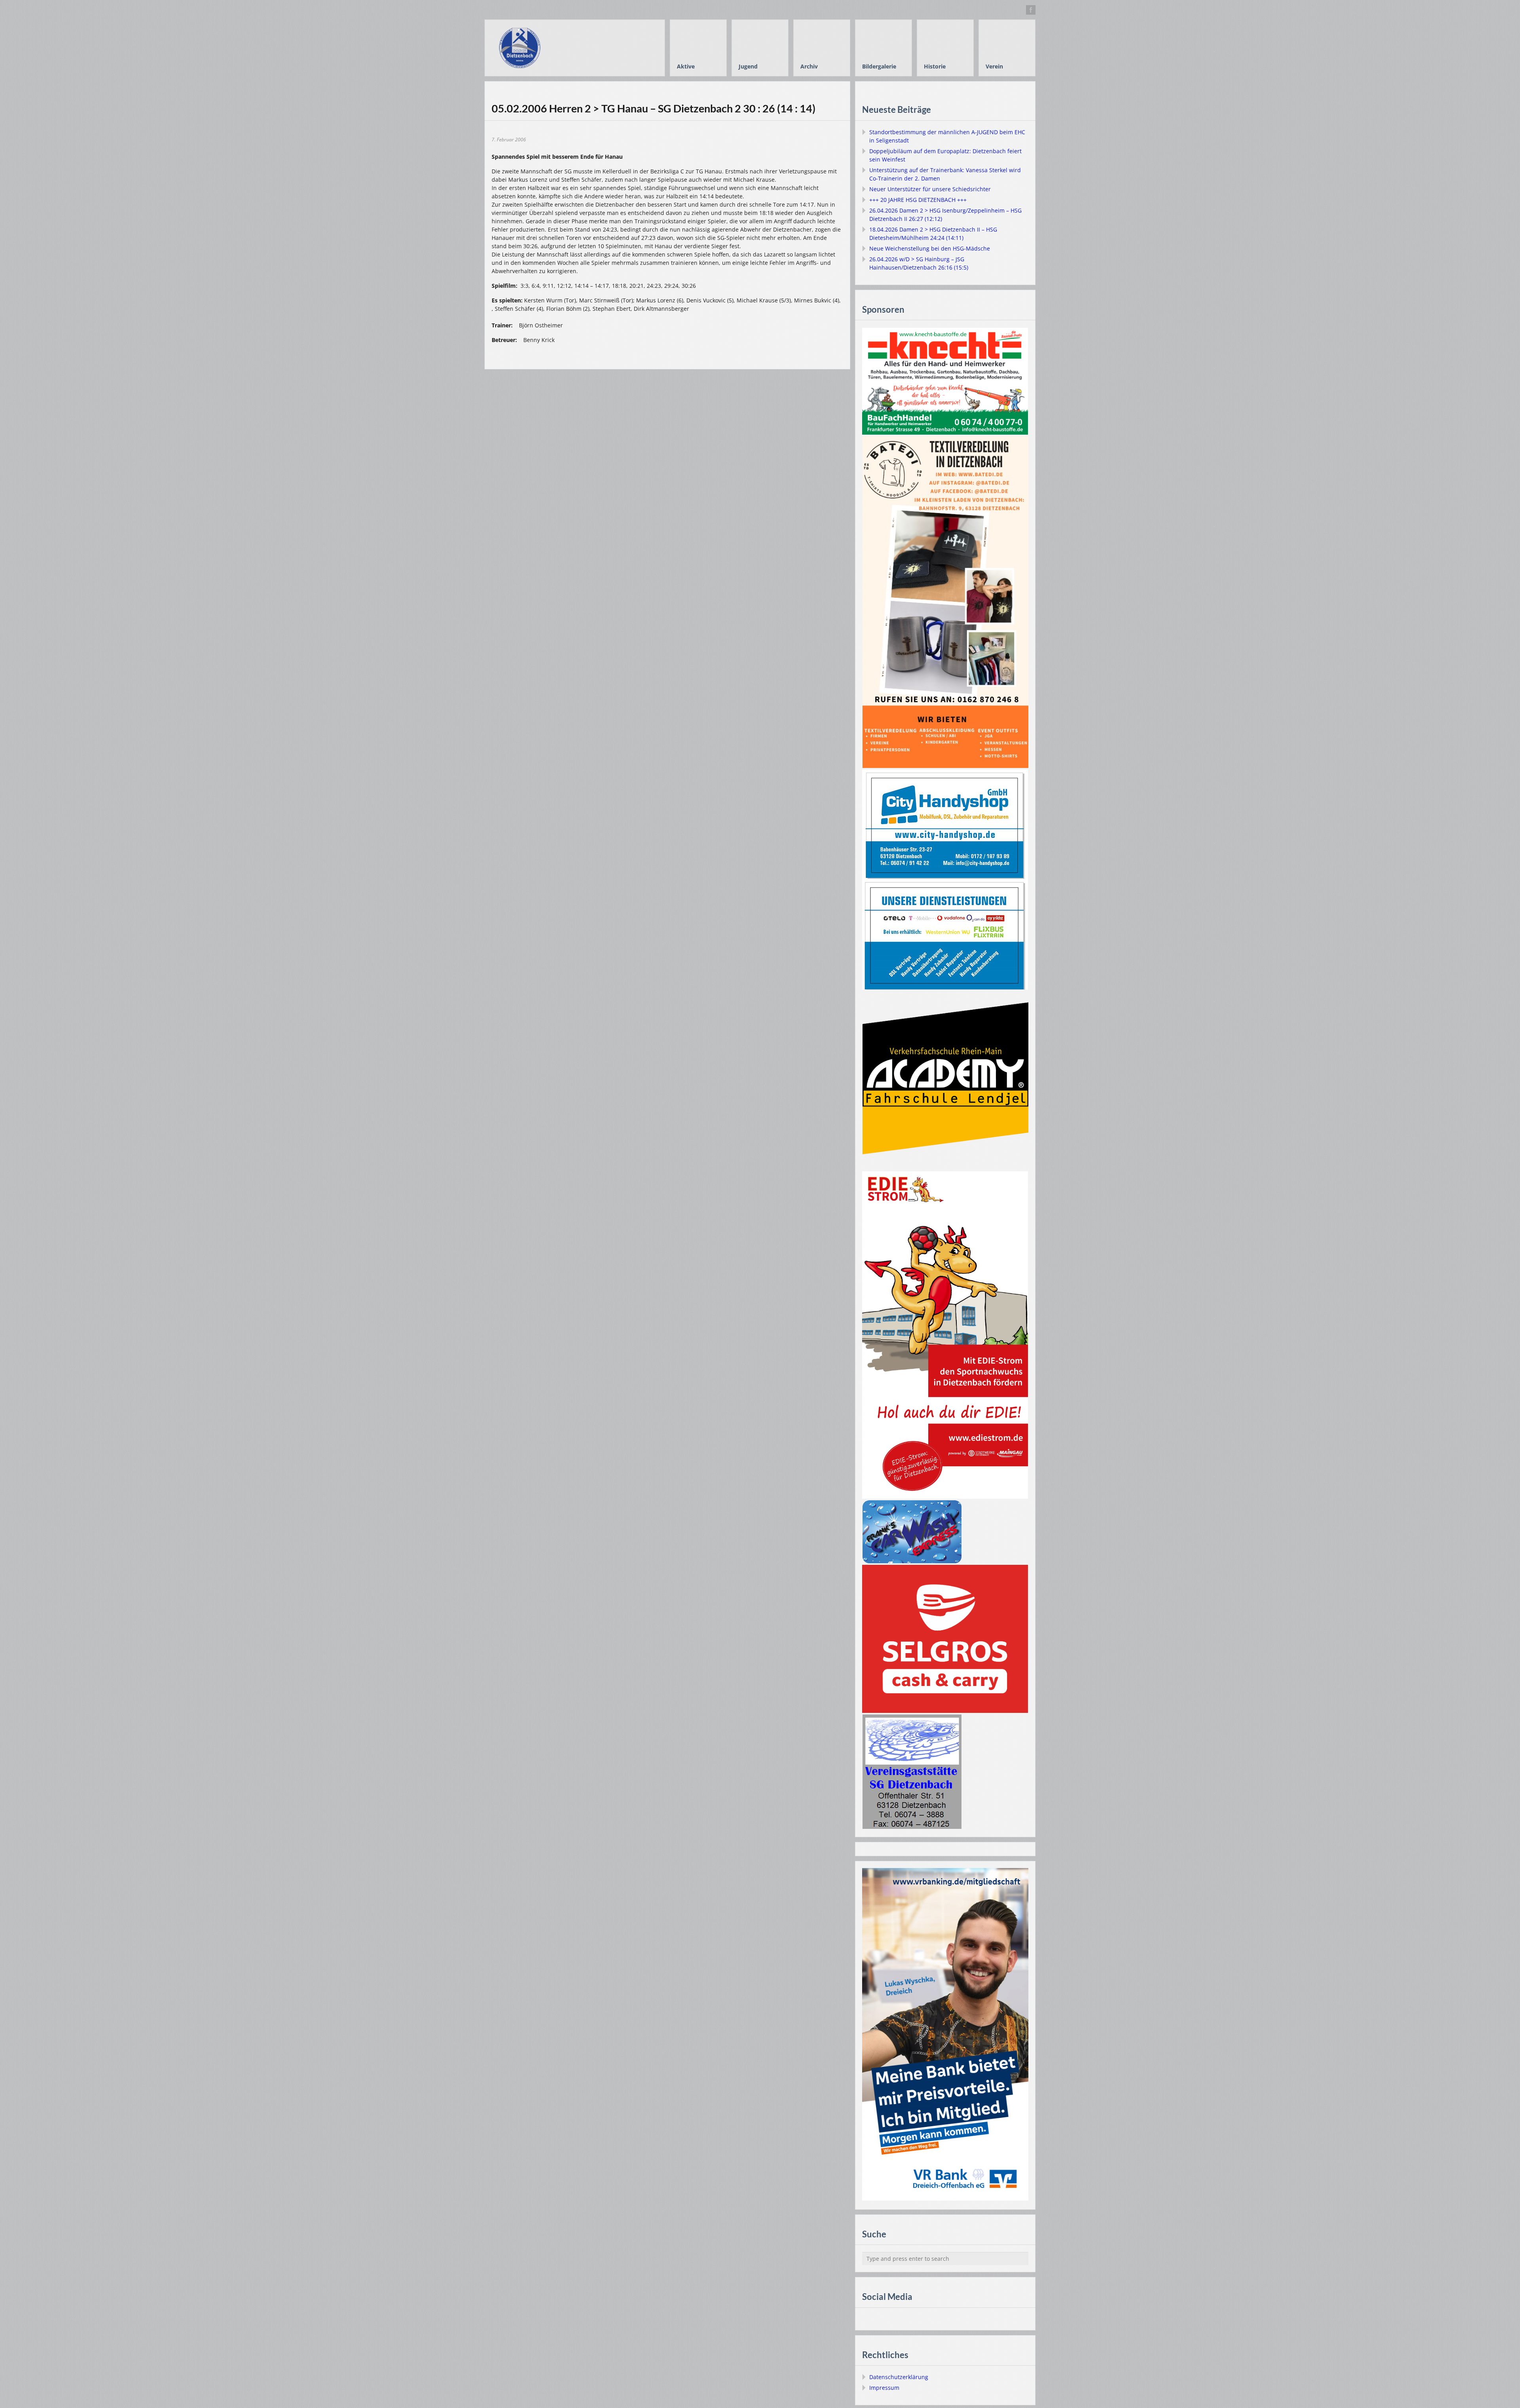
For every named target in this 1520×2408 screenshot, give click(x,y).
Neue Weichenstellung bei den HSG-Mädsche (930, 248)
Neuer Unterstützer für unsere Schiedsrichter (930, 189)
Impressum (884, 2388)
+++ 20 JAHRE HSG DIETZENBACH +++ (918, 200)
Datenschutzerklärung (899, 2377)
